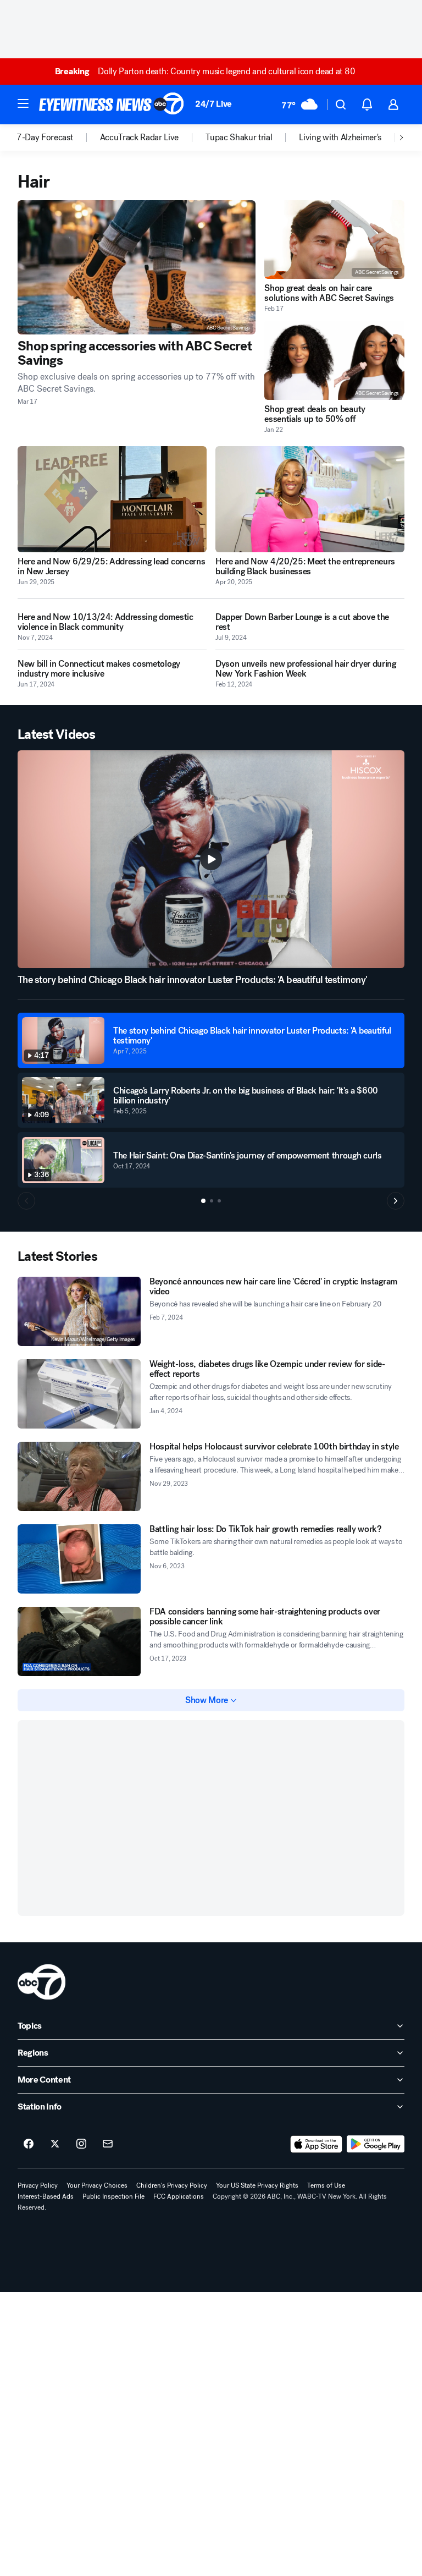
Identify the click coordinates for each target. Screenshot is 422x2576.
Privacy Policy (38, 2185)
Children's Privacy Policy (172, 2185)
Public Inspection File (113, 2196)
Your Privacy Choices (97, 2185)
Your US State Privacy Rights (257, 2185)
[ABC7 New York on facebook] (29, 2144)
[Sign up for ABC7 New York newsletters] (108, 2144)
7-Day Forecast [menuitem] (45, 138)
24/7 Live (213, 104)
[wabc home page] (41, 1982)
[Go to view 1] (203, 1201)
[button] (23, 103)
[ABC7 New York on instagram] (81, 2144)
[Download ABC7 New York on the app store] (316, 2144)
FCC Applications (179, 2196)
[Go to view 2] (212, 1201)
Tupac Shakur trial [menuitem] (239, 138)
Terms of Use (326, 2185)
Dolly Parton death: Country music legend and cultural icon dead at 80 (205, 71)
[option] (58, 138)
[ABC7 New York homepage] (112, 105)
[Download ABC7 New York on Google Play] (376, 2144)
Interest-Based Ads (46, 2196)
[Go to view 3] (219, 1201)
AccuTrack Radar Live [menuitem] (140, 138)
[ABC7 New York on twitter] (55, 2144)
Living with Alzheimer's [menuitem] (340, 138)
